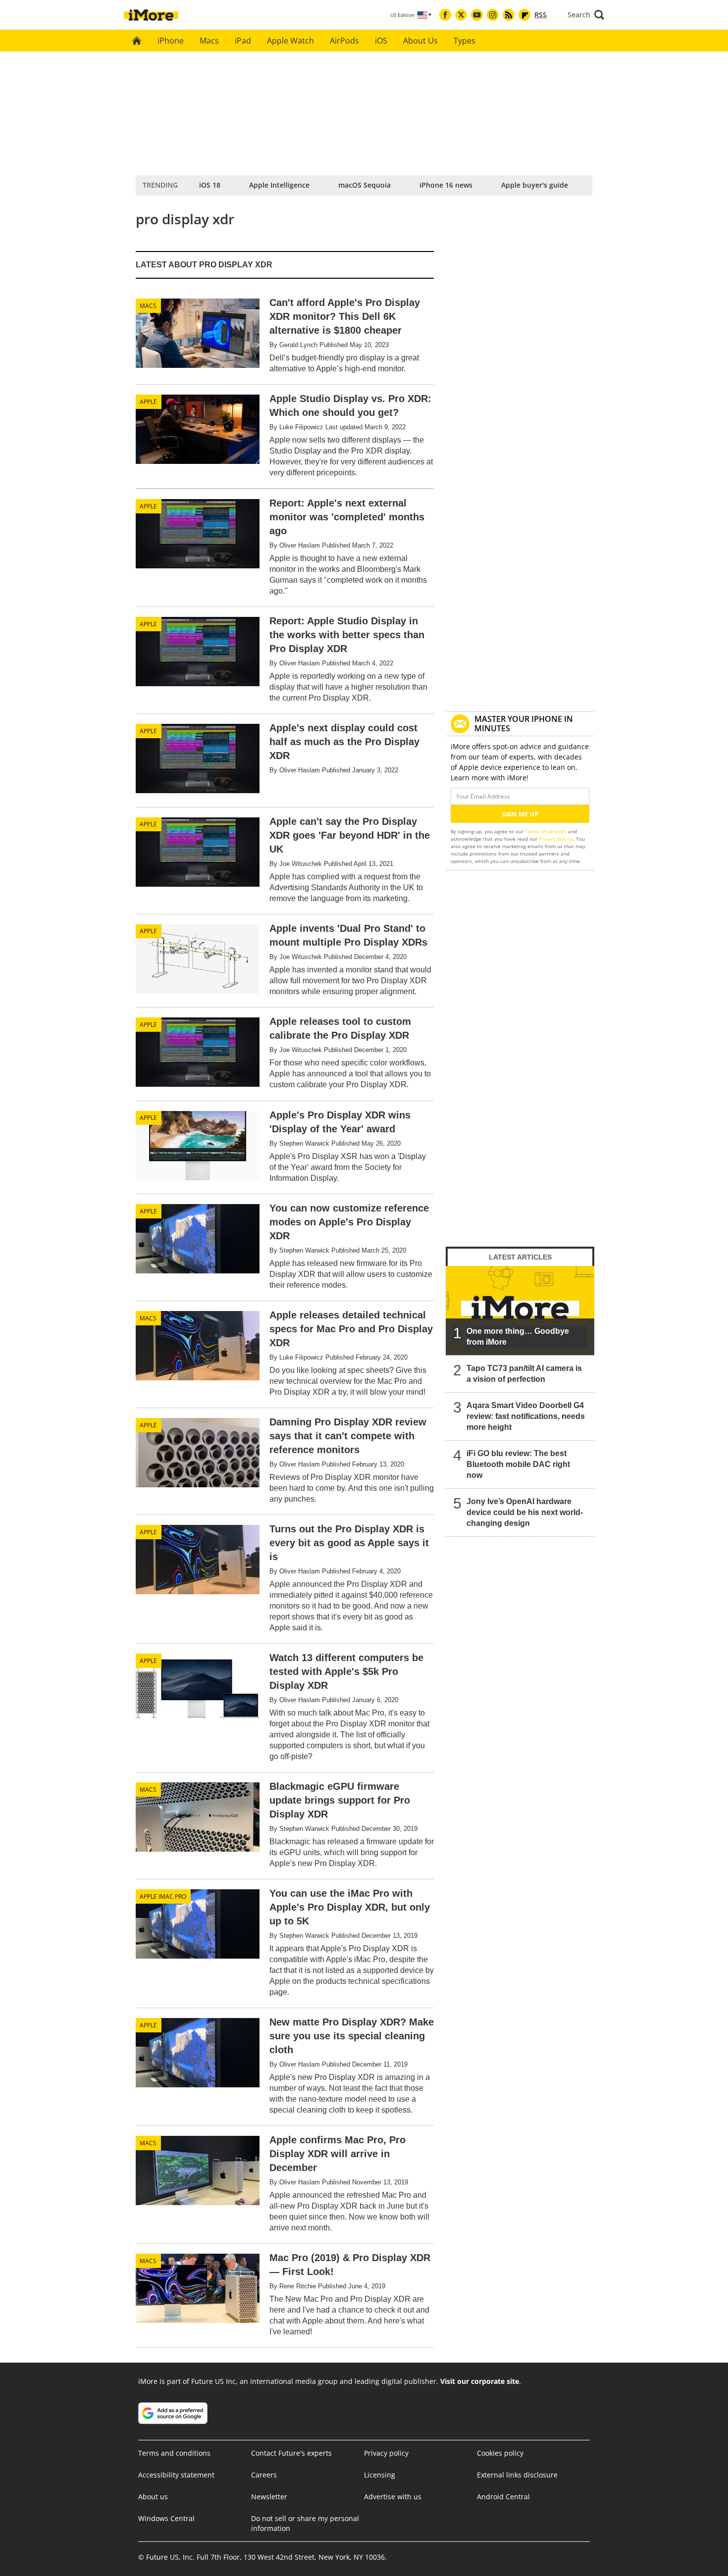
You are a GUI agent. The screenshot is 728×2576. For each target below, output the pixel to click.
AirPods (344, 41)
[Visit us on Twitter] (461, 15)
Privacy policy (386, 2453)
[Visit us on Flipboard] (524, 15)
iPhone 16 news (446, 185)
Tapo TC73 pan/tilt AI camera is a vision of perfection (524, 1374)
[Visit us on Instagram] (493, 15)
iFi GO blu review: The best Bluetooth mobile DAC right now (518, 1464)
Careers (264, 2475)
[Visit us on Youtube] (477, 15)
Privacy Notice (556, 839)
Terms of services (546, 831)
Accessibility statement (176, 2475)
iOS (381, 41)
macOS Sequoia (364, 185)
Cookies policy (500, 2453)
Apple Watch (290, 41)
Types (465, 41)
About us (153, 2497)
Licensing (380, 2475)
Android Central (503, 2497)
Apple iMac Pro (163, 1896)
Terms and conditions (174, 2453)
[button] (586, 15)
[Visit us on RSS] (509, 15)
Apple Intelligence (279, 185)
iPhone (171, 41)
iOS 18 (210, 185)
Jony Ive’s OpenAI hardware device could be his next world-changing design (525, 1512)
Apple (148, 402)
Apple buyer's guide (535, 185)
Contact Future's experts (291, 2453)
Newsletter (269, 2497)
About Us (420, 41)
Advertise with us (393, 2497)
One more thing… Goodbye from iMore (518, 1337)
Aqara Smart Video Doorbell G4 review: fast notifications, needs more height (526, 1416)
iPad (243, 41)
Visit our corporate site (480, 2381)
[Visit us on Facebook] (445, 15)
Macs (209, 41)
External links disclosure (517, 2475)
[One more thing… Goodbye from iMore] (520, 1311)
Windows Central (166, 2518)
